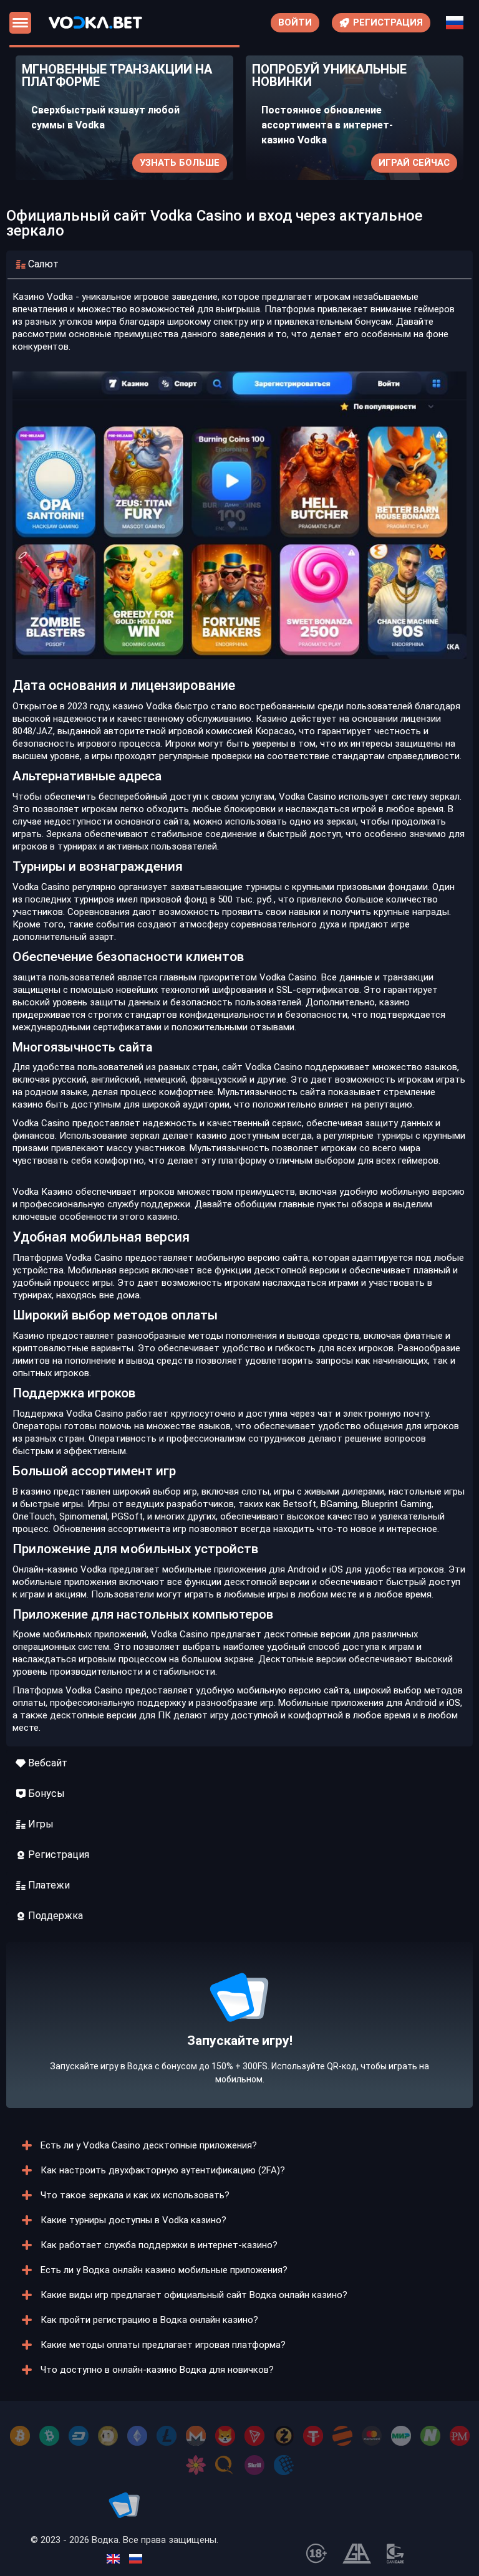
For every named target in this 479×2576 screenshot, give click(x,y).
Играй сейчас (414, 163)
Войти (295, 22)
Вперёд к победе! (240, 2051)
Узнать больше (180, 163)
